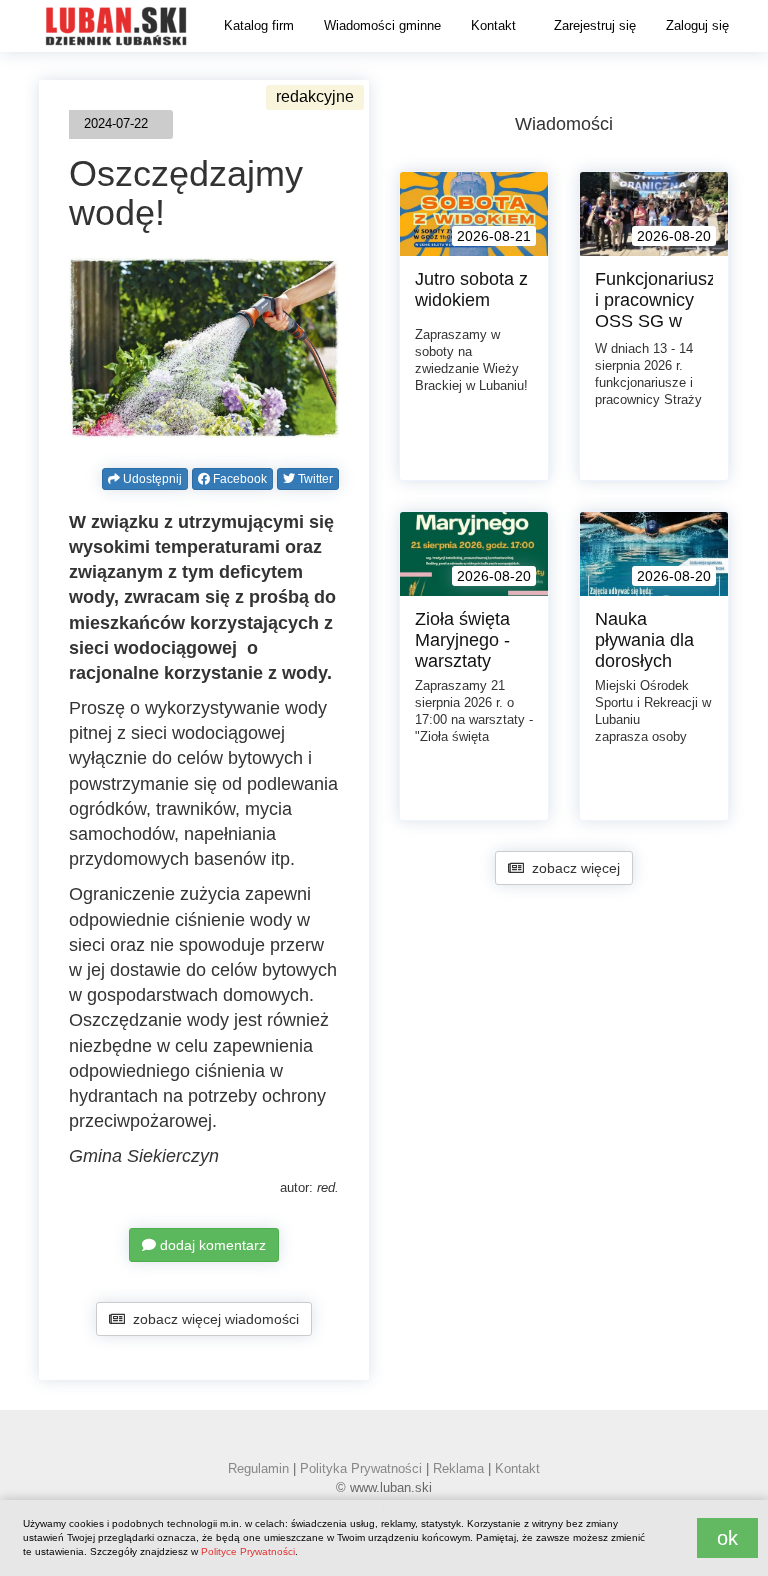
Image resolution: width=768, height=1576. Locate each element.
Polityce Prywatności (248, 1551)
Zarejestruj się (595, 25)
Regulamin (258, 1468)
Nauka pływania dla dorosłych (644, 640)
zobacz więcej (572, 868)
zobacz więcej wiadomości (212, 1319)
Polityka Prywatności (361, 1468)
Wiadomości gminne (382, 25)
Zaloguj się (697, 25)
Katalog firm (259, 25)
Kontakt (493, 25)
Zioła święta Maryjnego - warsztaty (462, 640)
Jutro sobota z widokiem (471, 289)
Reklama (458, 1468)
